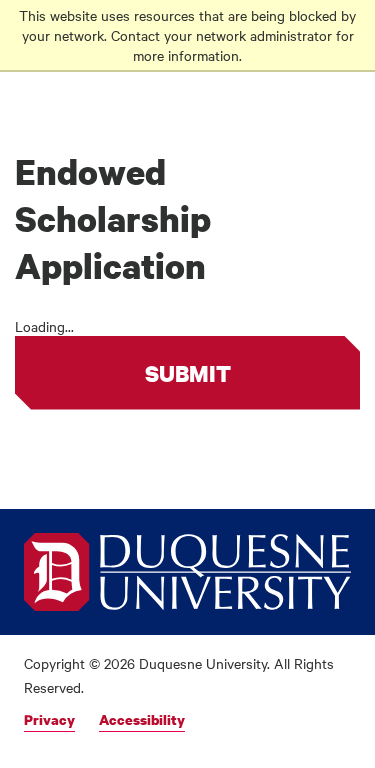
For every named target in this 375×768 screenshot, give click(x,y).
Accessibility (142, 719)
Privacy (49, 719)
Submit (188, 373)
